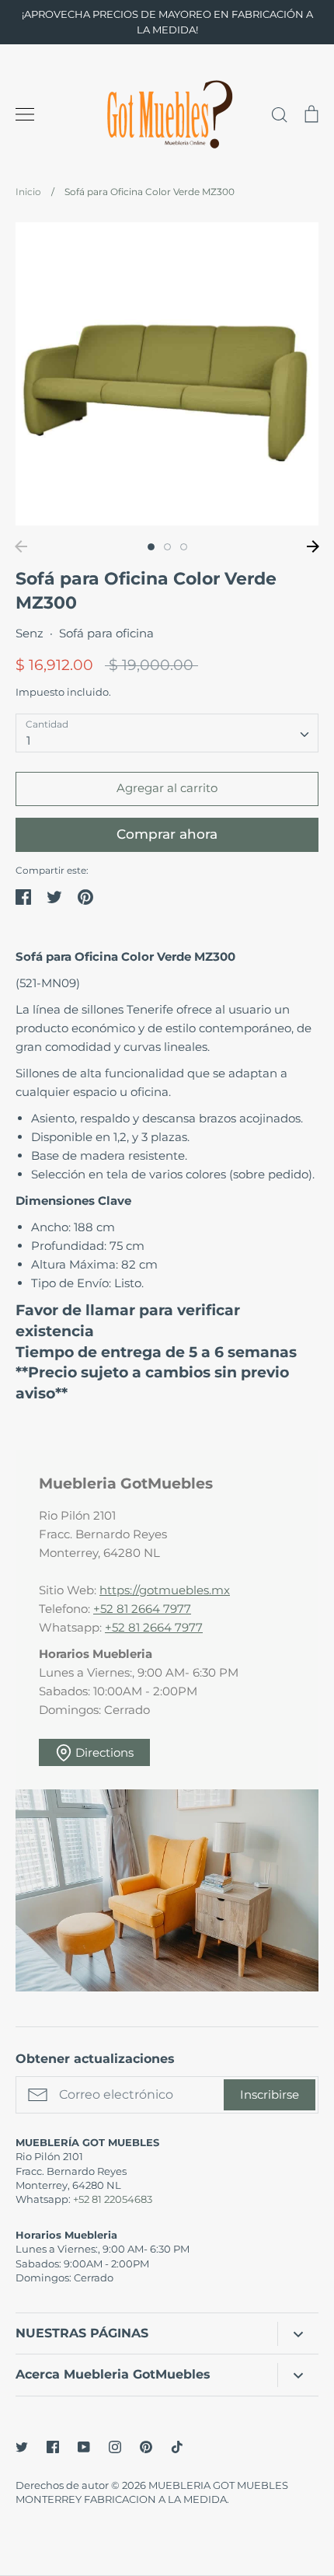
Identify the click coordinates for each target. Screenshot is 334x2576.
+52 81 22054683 (113, 2199)
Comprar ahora (167, 834)
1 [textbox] (28, 740)
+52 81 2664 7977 (142, 1609)
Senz (30, 633)
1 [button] (151, 547)
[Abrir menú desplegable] (298, 2334)
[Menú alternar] (25, 114)
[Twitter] (22, 2447)
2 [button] (167, 547)
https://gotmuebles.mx (165, 1590)
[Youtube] (84, 2447)
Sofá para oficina (106, 633)
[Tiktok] (177, 2447)
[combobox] (167, 733)
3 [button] (184, 547)
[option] (167, 374)
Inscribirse (270, 2094)
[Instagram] (115, 2447)
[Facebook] (53, 2447)
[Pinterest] (146, 2447)
